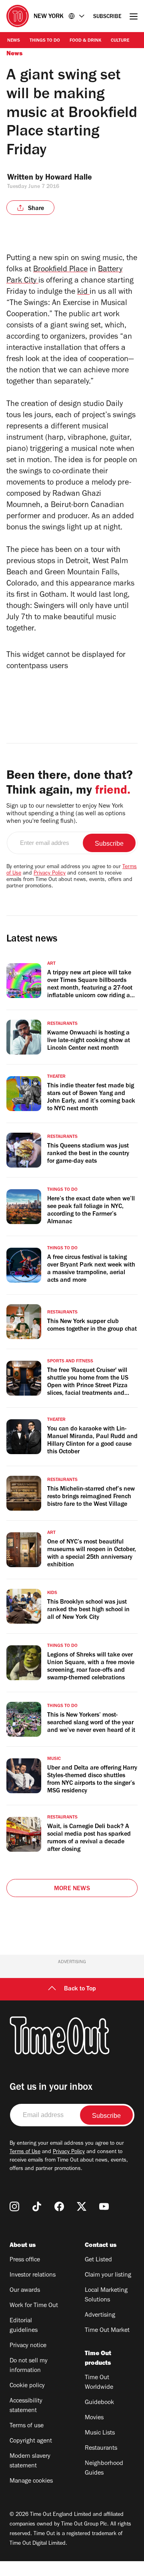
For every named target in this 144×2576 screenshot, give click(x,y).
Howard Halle (69, 178)
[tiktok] (37, 2206)
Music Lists (100, 2433)
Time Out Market (107, 2331)
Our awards (25, 2291)
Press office (25, 2260)
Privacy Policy (50, 874)
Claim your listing (108, 2275)
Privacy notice (28, 2346)
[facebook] (59, 2206)
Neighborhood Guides (104, 2469)
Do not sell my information (29, 2366)
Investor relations (33, 2275)
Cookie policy (27, 2386)
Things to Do (45, 41)
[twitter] (82, 2206)
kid (83, 293)
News (14, 41)
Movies (94, 2418)
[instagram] (14, 2206)
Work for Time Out (34, 2306)
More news (72, 1889)
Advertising (100, 2315)
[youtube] (104, 2206)
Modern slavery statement (30, 2461)
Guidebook (99, 2403)
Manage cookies (31, 2481)
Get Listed (98, 2260)
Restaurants (101, 2449)
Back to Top (80, 1989)
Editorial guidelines (24, 2326)
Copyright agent (31, 2441)
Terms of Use (25, 2152)
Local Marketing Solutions (106, 2295)
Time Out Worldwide (99, 2383)
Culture (120, 41)
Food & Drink (85, 41)
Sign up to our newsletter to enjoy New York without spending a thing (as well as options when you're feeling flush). (66, 814)
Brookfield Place (60, 270)
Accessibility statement (26, 2406)
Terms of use (27, 2426)
